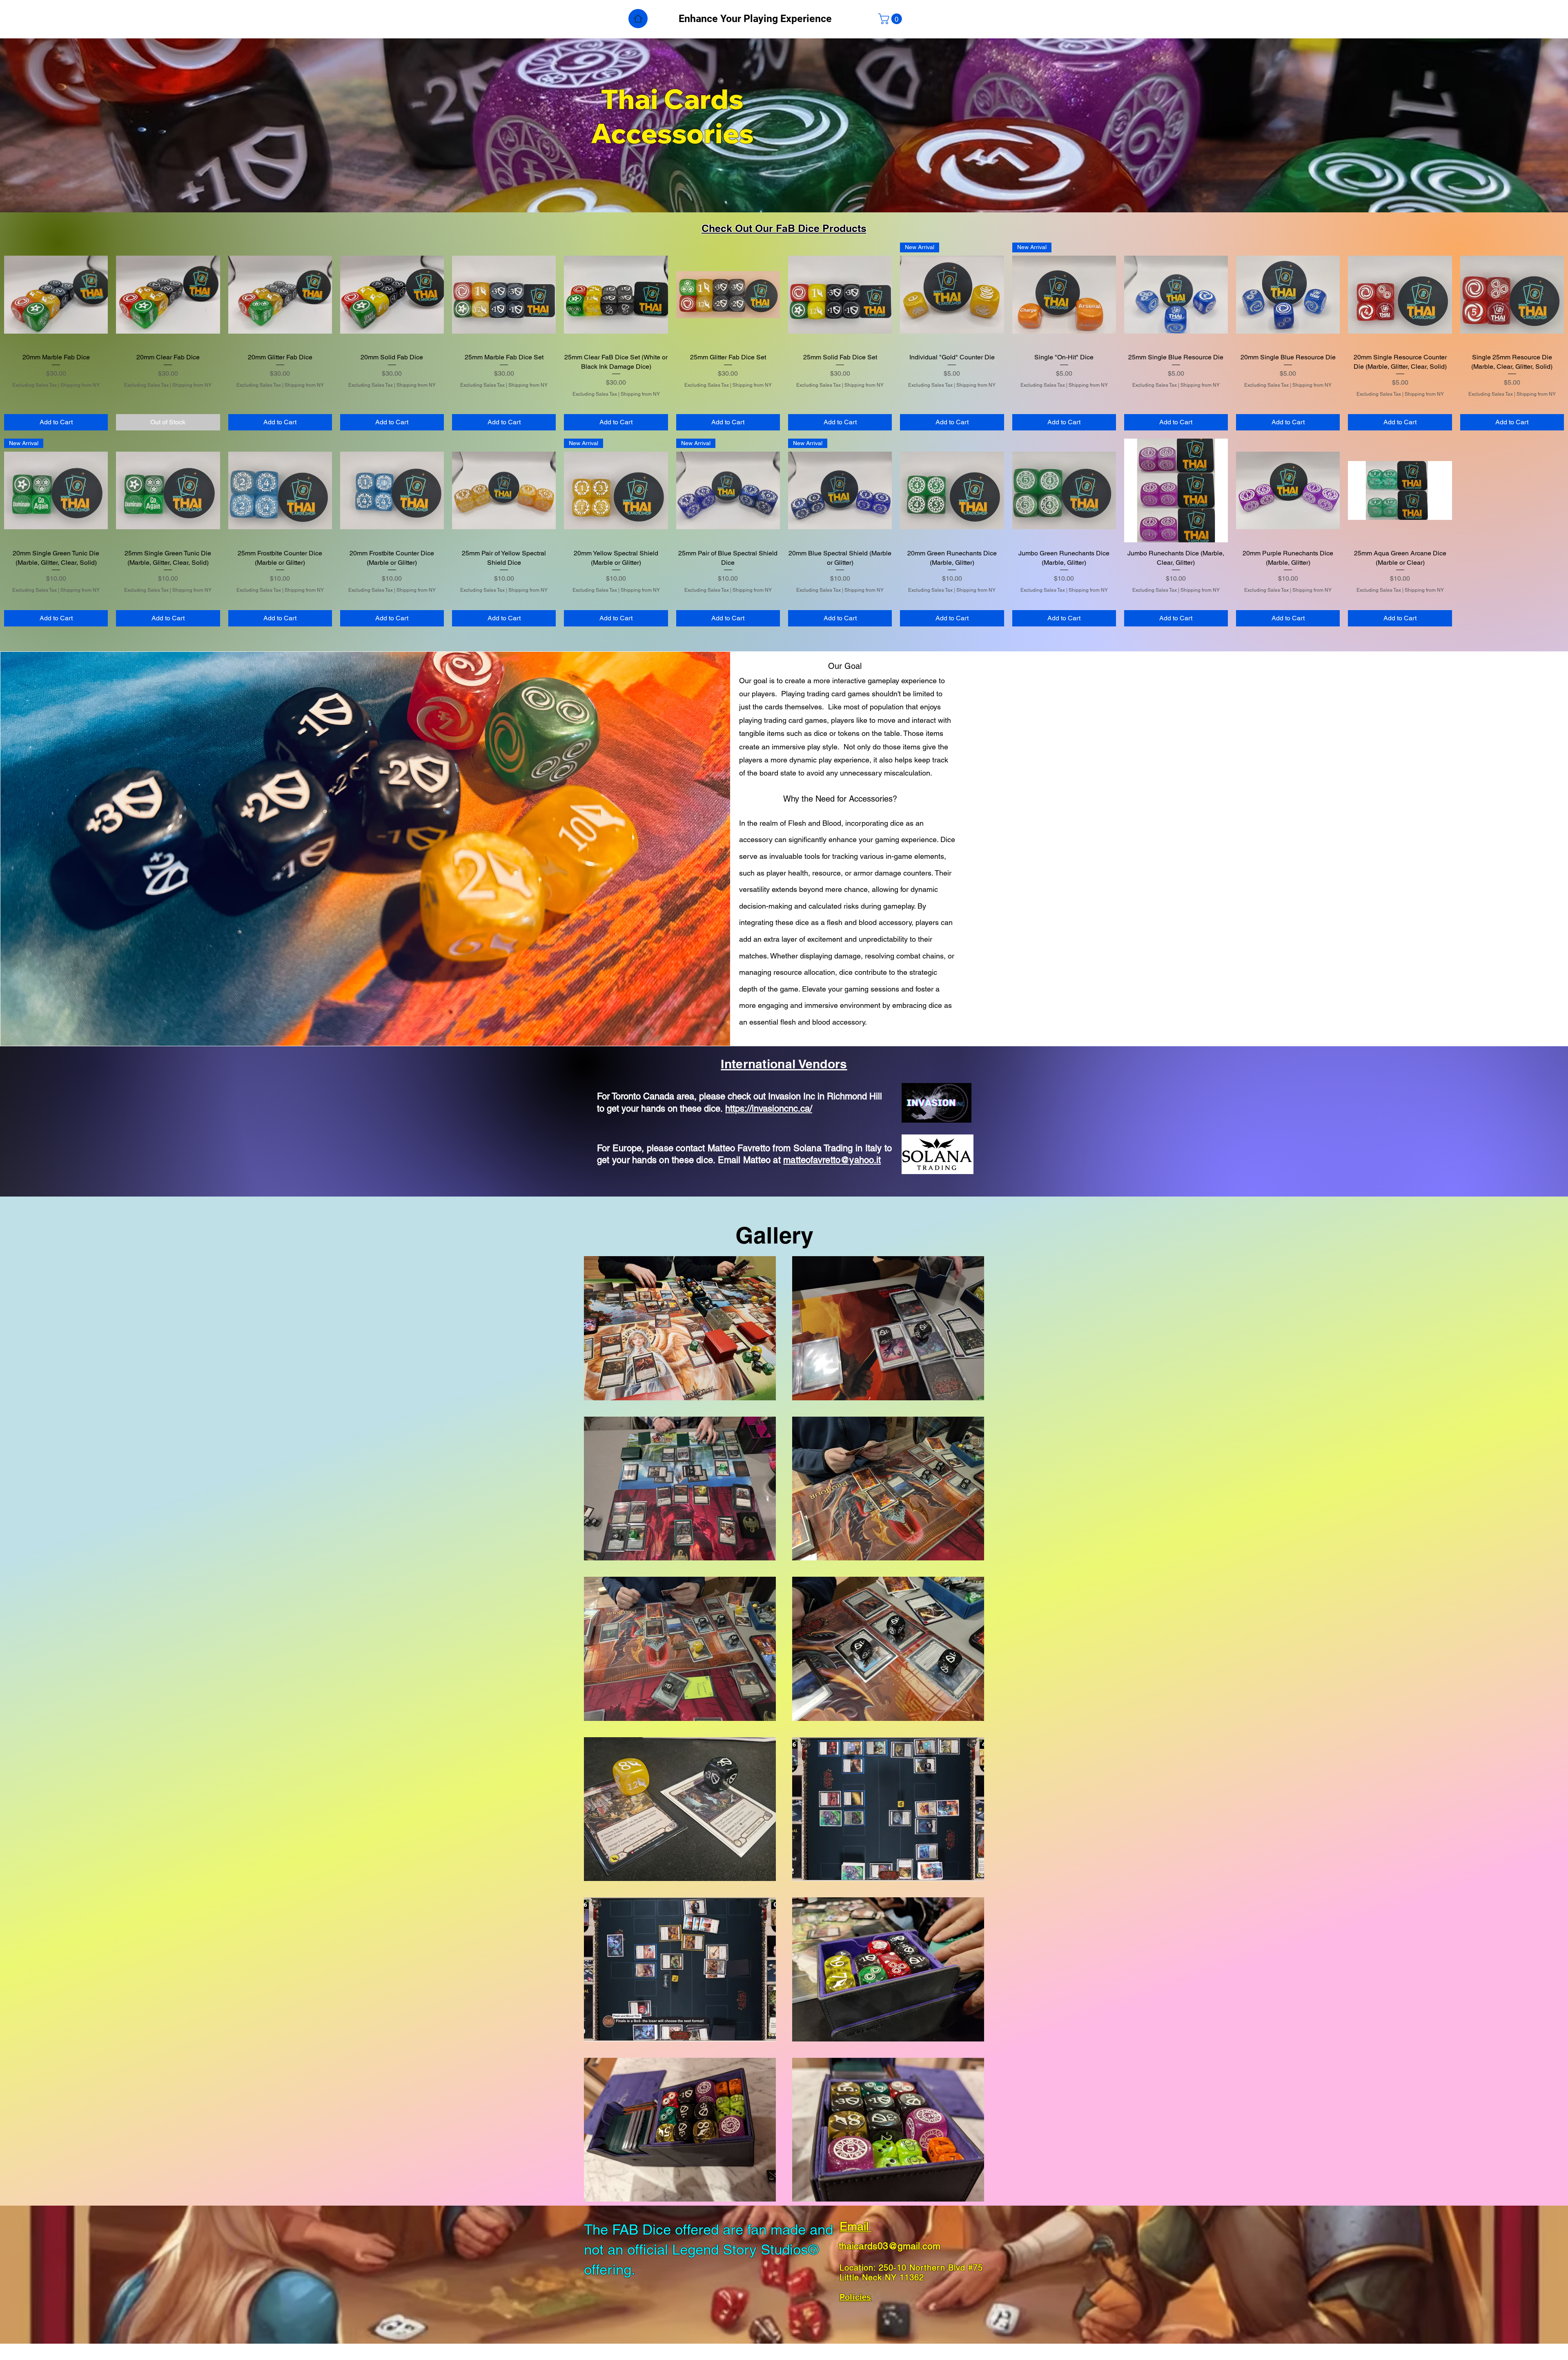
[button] (891, 19)
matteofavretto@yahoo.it (832, 1160)
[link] (392, 404)
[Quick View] (56, 294)
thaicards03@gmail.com (890, 2246)
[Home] (638, 19)
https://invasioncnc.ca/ (769, 1109)
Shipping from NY (80, 385)
